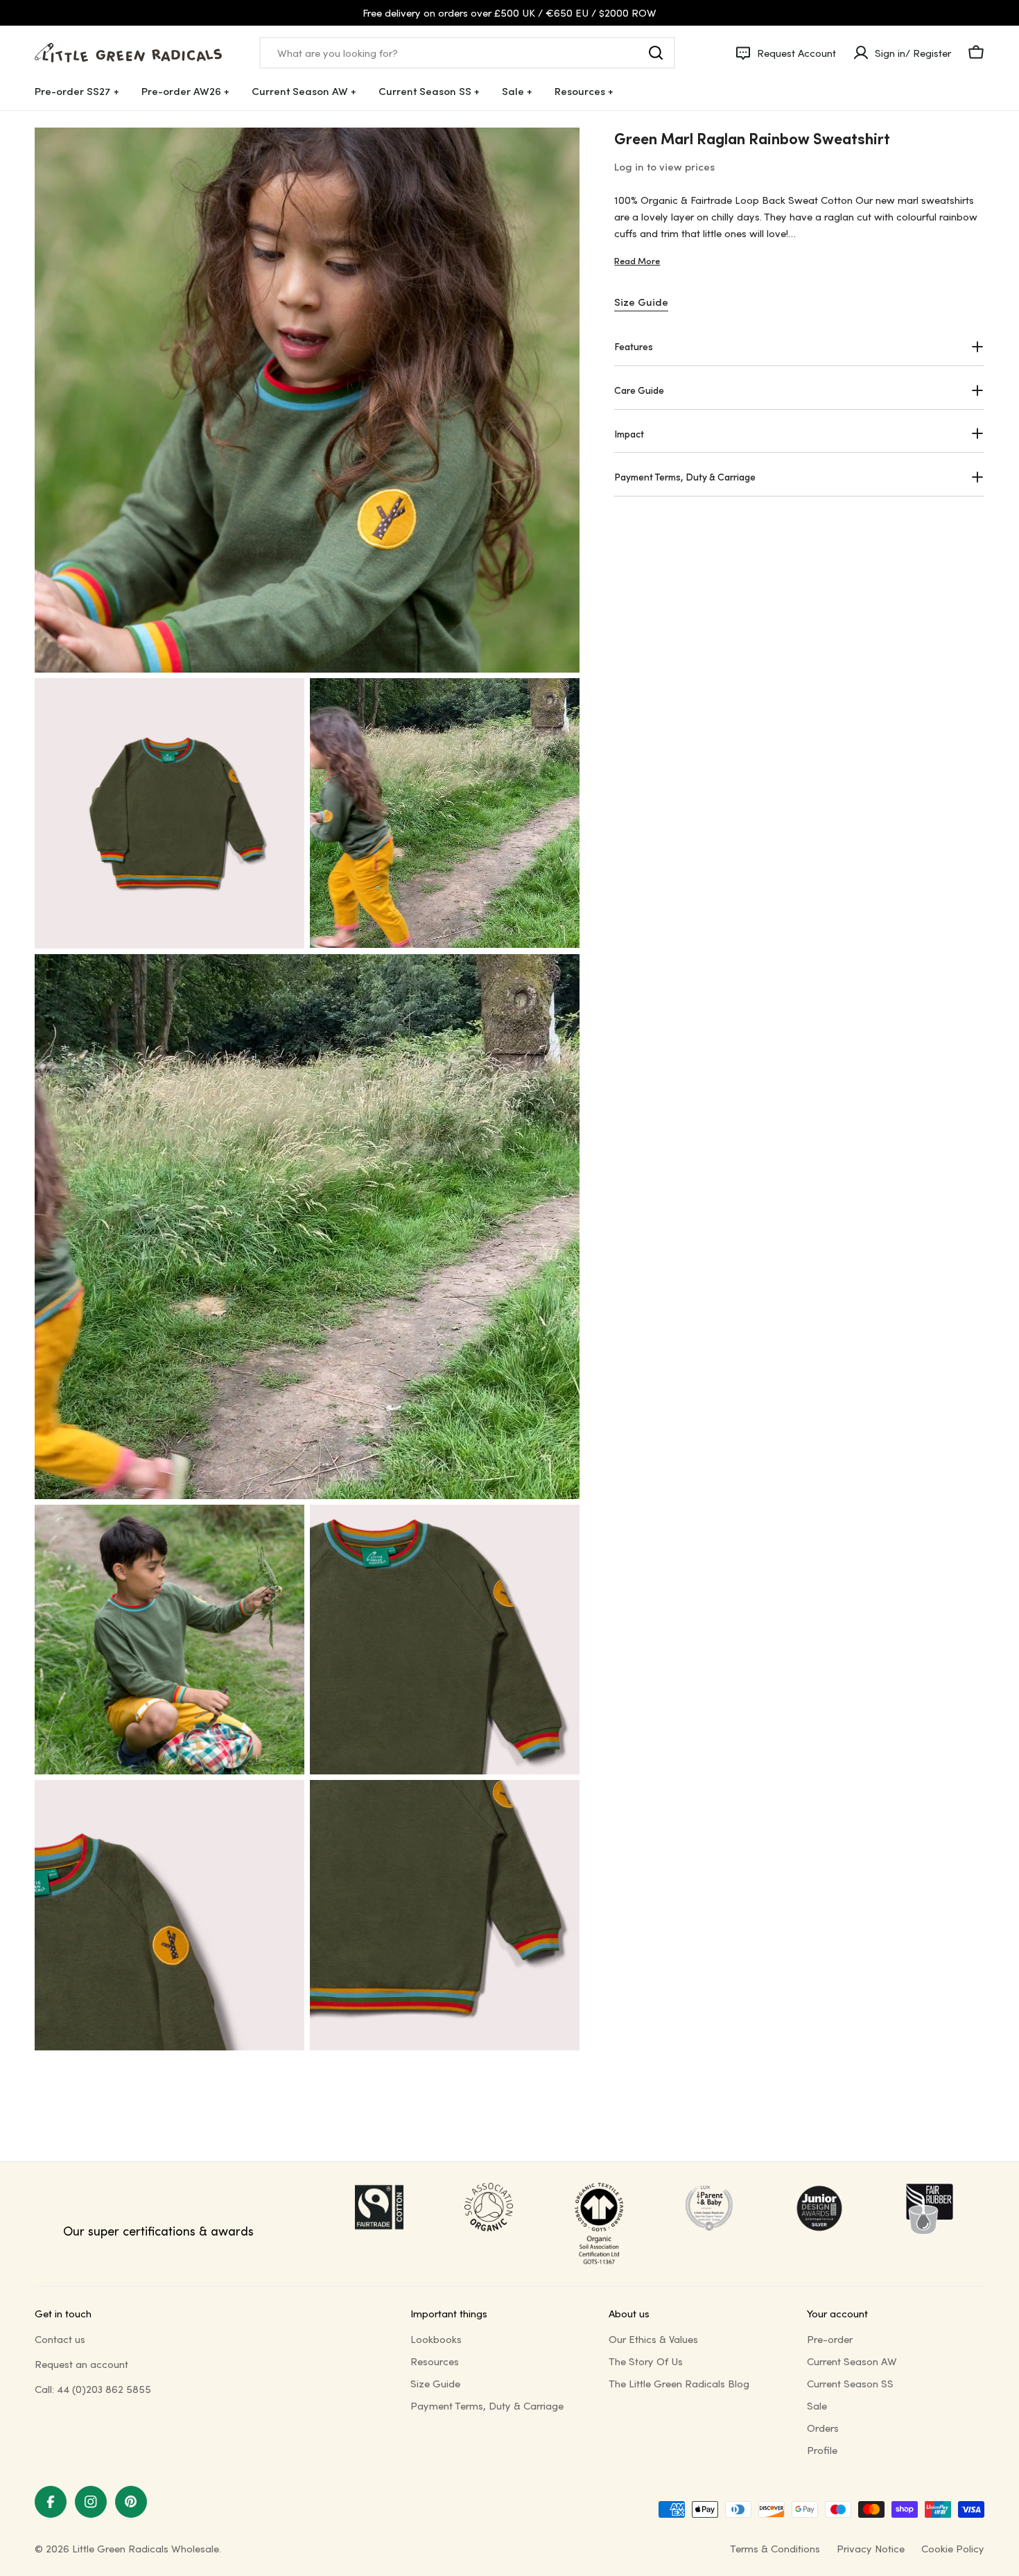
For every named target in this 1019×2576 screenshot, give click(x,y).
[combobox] (467, 53)
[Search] (656, 53)
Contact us (60, 2339)
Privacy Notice (871, 2548)
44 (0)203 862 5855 (104, 2389)
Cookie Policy (953, 2548)
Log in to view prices (664, 166)
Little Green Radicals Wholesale (146, 2548)
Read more (637, 260)
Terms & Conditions (775, 2548)
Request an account (81, 2364)
